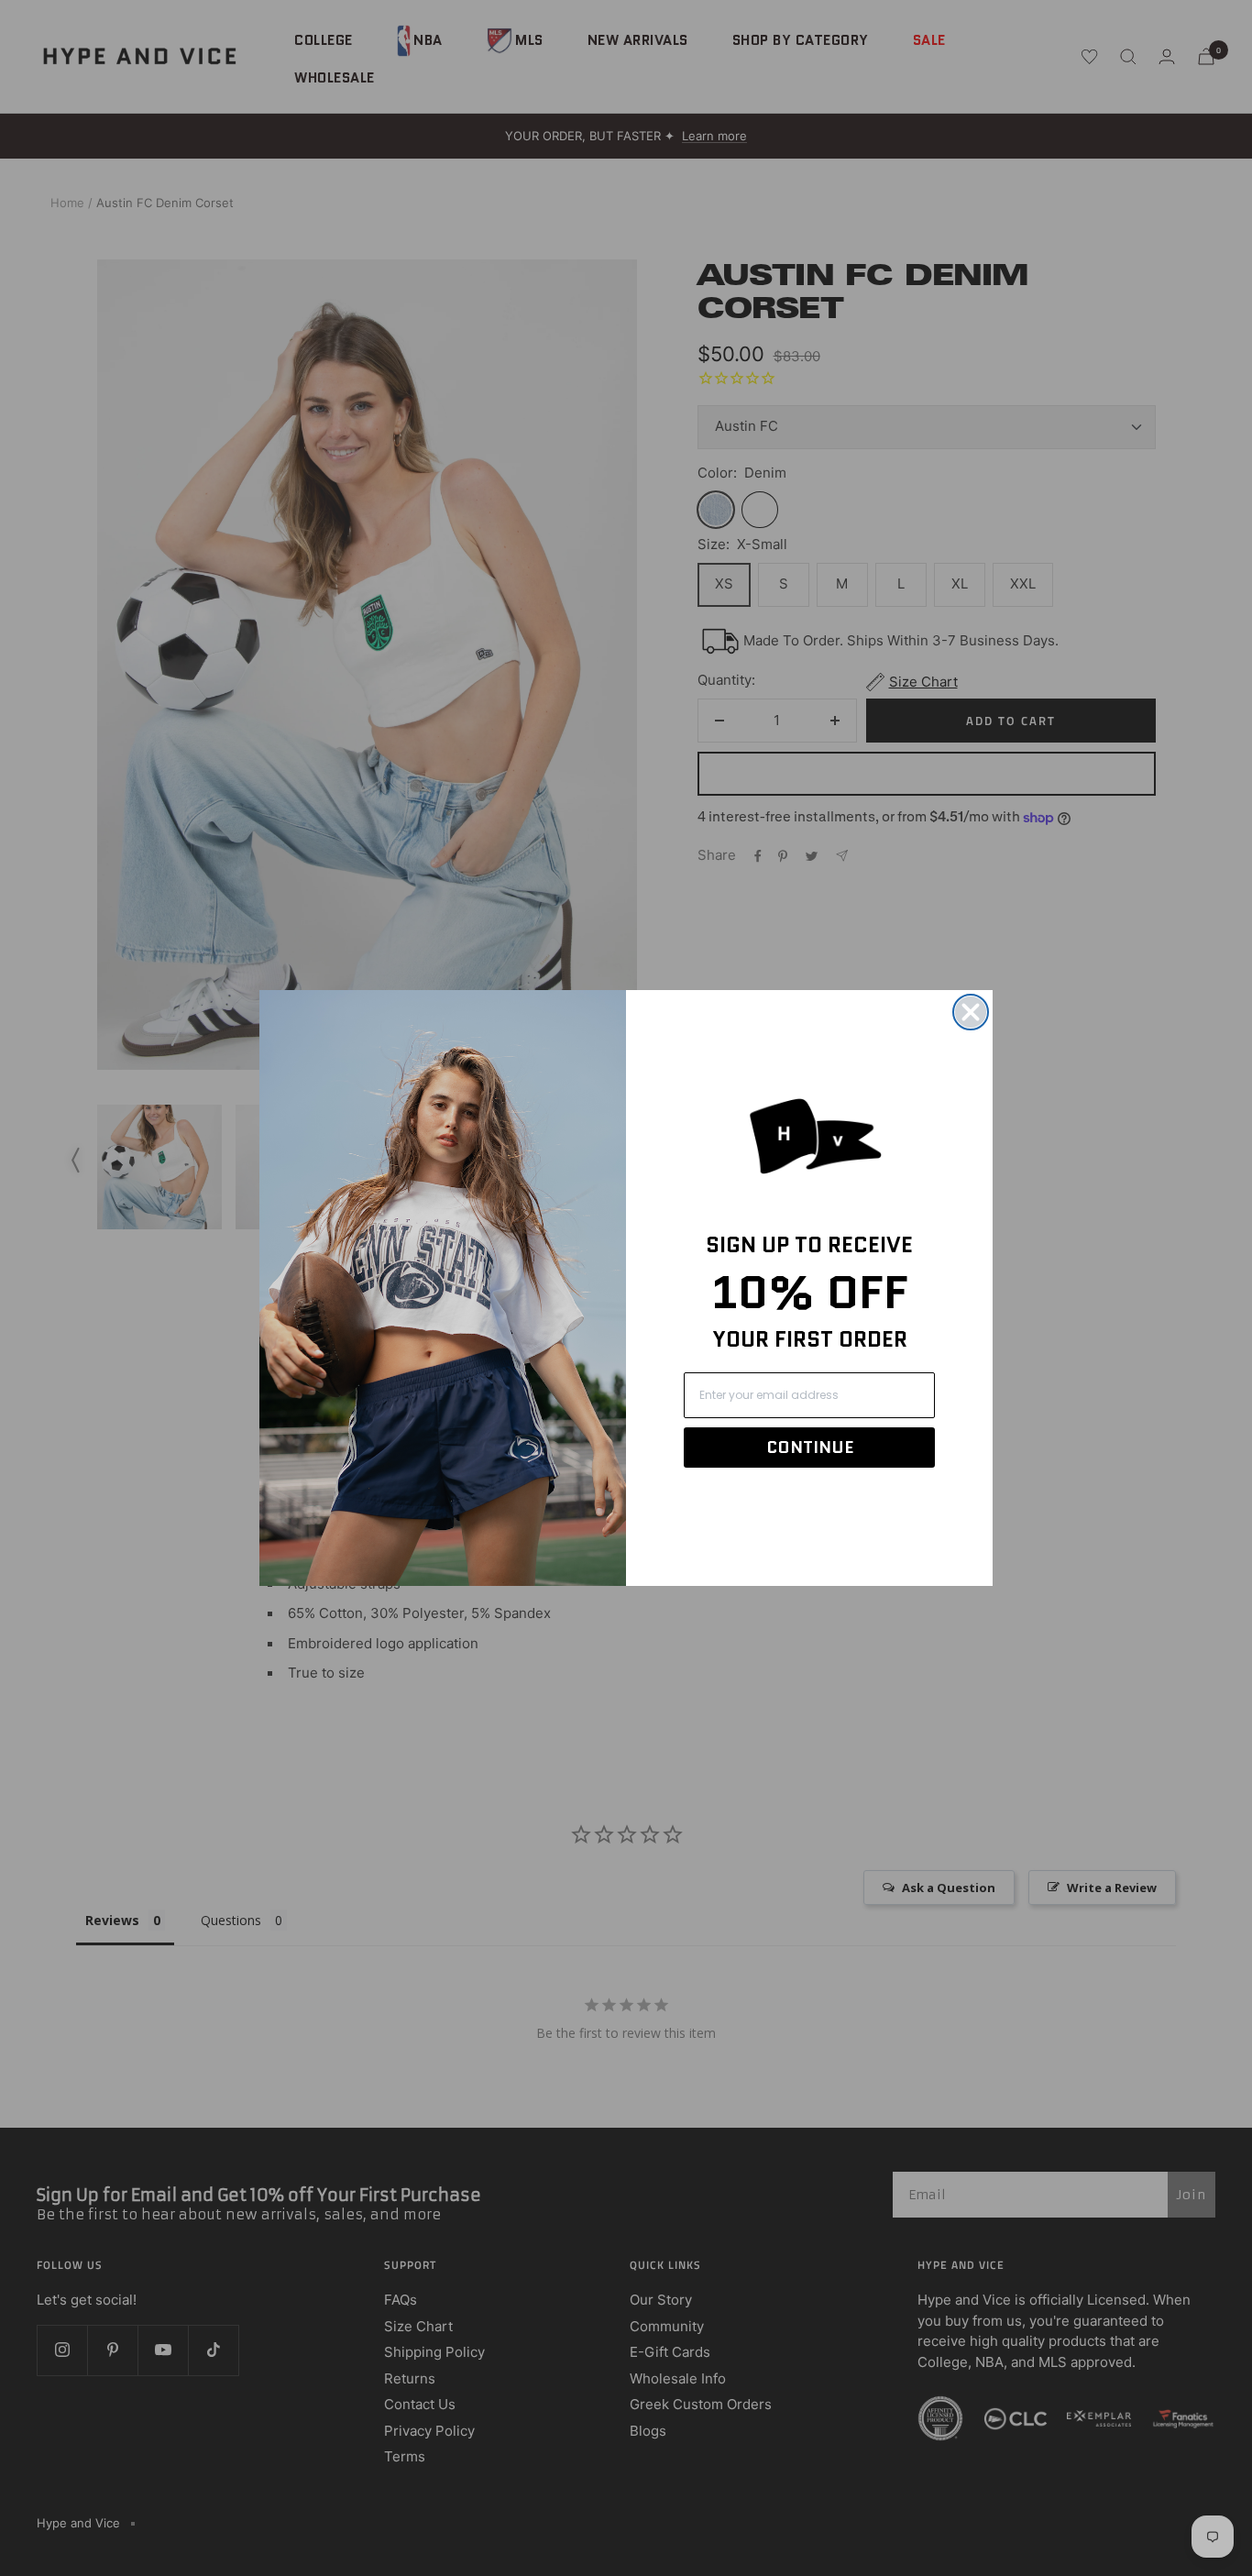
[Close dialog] (971, 1012)
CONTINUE (810, 1448)
